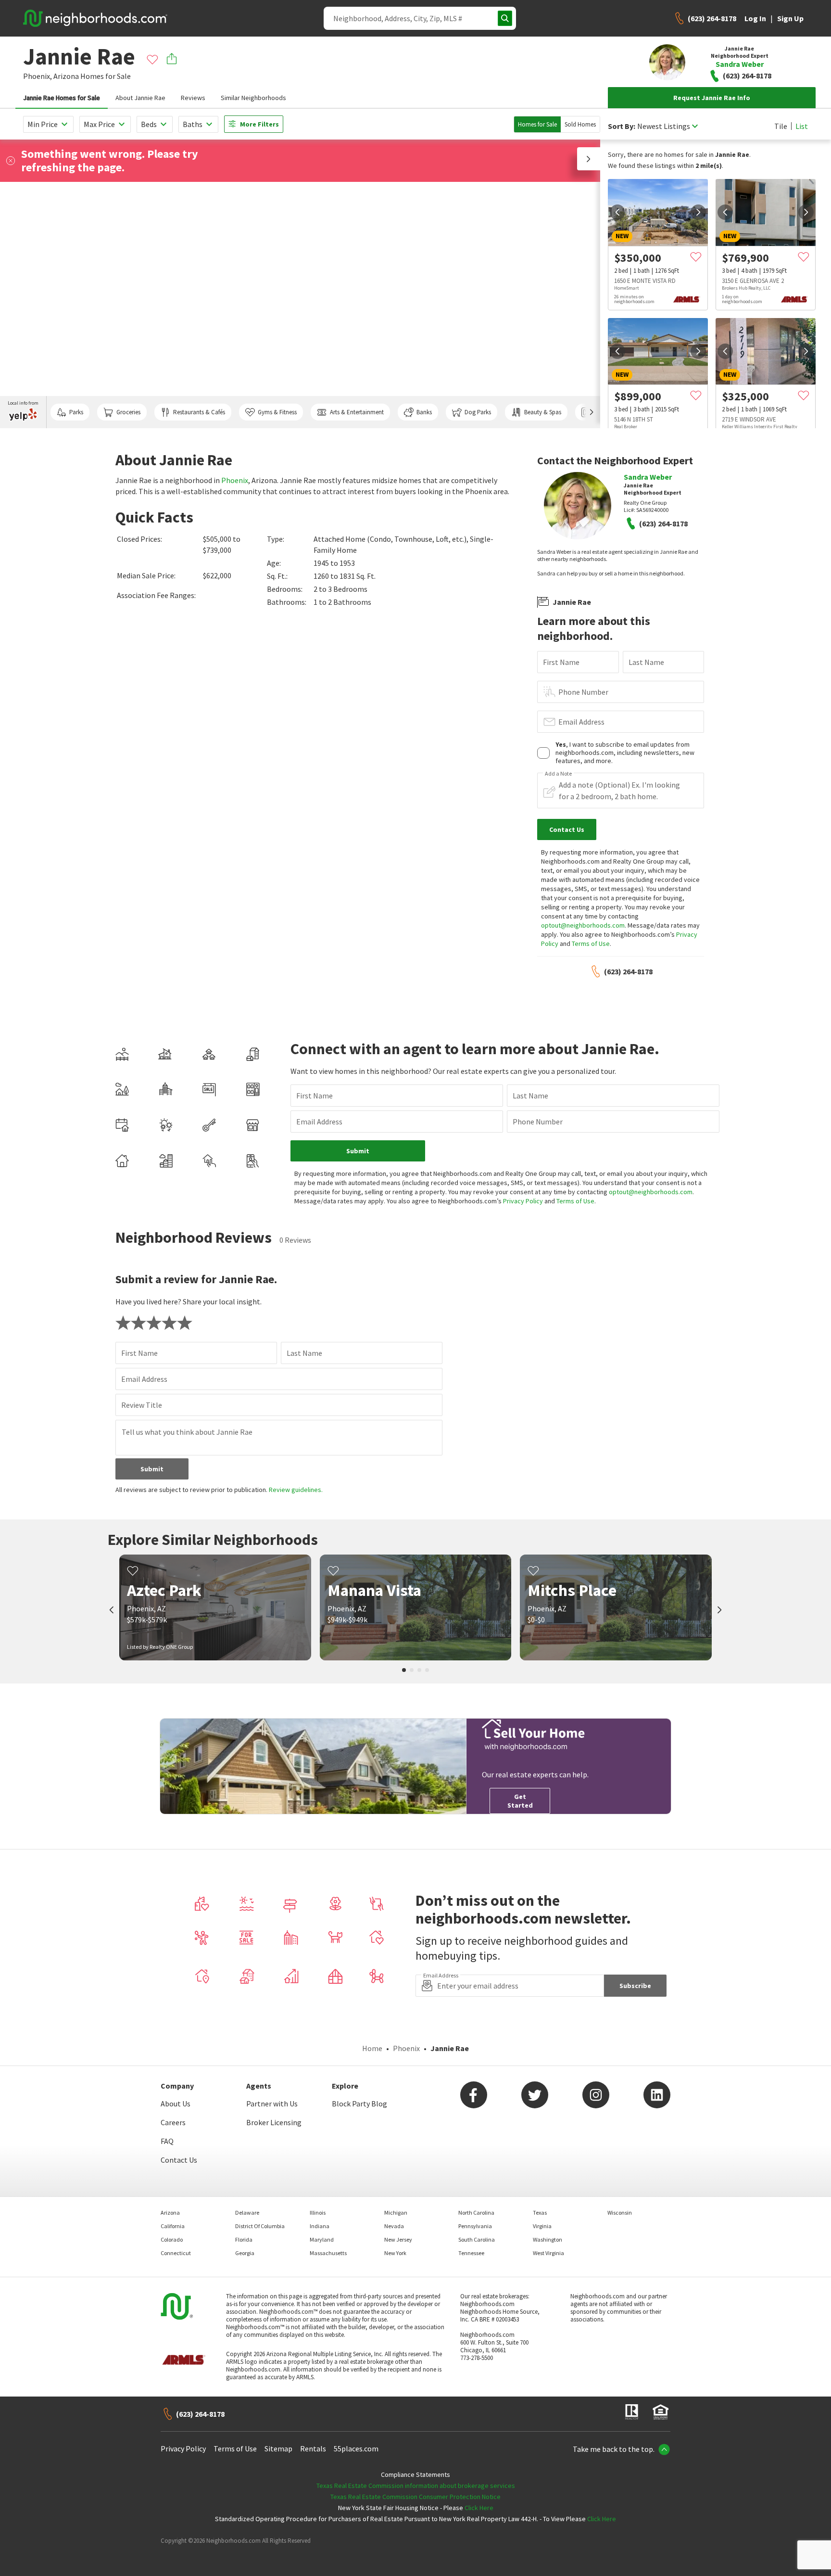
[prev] (617, 212)
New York (395, 2253)
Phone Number (583, 692)
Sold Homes (580, 124)
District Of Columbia (260, 2226)
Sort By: (622, 126)
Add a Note (558, 774)
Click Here (479, 2508)
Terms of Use (591, 944)
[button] (589, 159)
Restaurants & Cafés (199, 412)
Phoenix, (38, 76)
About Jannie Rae (140, 98)
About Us (176, 2104)
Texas (540, 2213)
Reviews (193, 98)
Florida (244, 2239)
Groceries (128, 412)
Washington (548, 2239)
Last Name (646, 662)
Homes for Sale (537, 124)
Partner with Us (272, 2104)
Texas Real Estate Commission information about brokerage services (416, 2486)
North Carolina (476, 2213)
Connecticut (176, 2253)
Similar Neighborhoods (253, 98)
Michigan (396, 2213)
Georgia (245, 2253)
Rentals (313, 2448)
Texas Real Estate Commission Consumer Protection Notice (415, 2497)
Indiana (320, 2226)
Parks (76, 412)
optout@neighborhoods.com (583, 925)
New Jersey (398, 2239)
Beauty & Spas (543, 412)
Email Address (581, 722)
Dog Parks (478, 412)
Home (372, 2048)
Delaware (247, 2213)
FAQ (167, 2141)
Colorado (172, 2239)
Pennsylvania (475, 2226)
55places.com (356, 2448)
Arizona (66, 76)
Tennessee (471, 2253)
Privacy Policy (523, 1201)
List (802, 126)
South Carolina (477, 2239)
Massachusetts (328, 2253)
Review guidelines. (296, 1490)
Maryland (322, 2239)
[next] (698, 212)
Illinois (318, 2213)
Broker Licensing (274, 2122)
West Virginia (548, 2253)
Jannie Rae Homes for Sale (62, 98)
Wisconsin (620, 2213)
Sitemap (278, 2448)
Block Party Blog (359, 2104)
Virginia (542, 2226)
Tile (781, 126)
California (173, 2226)
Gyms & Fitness (277, 412)
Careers (173, 2122)
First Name (561, 662)
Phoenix (235, 480)
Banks (424, 412)
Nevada (394, 2226)
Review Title (142, 1405)
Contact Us (179, 2160)
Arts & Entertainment (357, 412)
